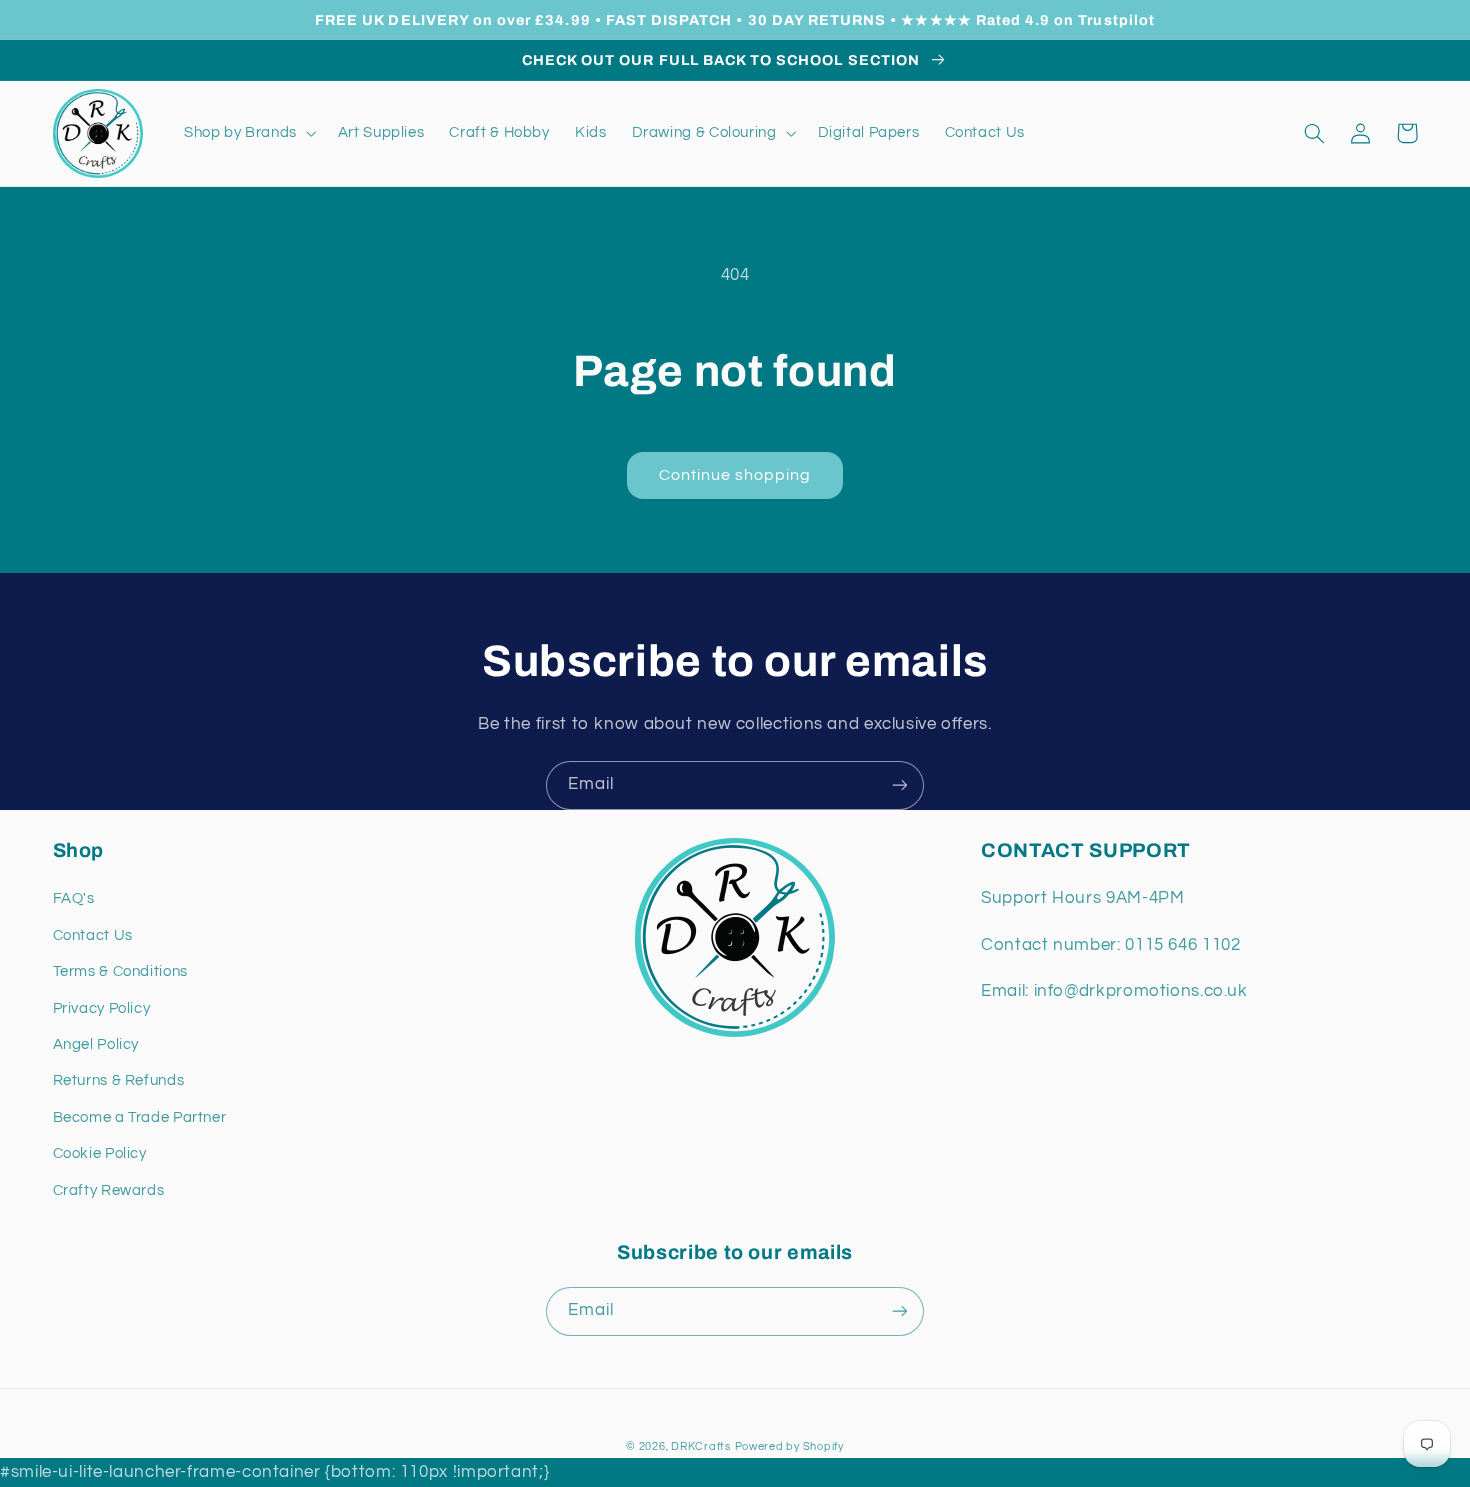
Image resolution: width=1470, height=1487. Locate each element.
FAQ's (74, 898)
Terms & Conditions (120, 971)
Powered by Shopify (789, 1446)
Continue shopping (735, 475)
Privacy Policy (102, 1008)
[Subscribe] (900, 785)
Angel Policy (96, 1044)
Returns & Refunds (119, 1080)
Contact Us (93, 935)
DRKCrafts (701, 1446)
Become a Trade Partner (140, 1117)
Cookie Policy (100, 1153)
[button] (248, 133)
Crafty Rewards (109, 1190)
